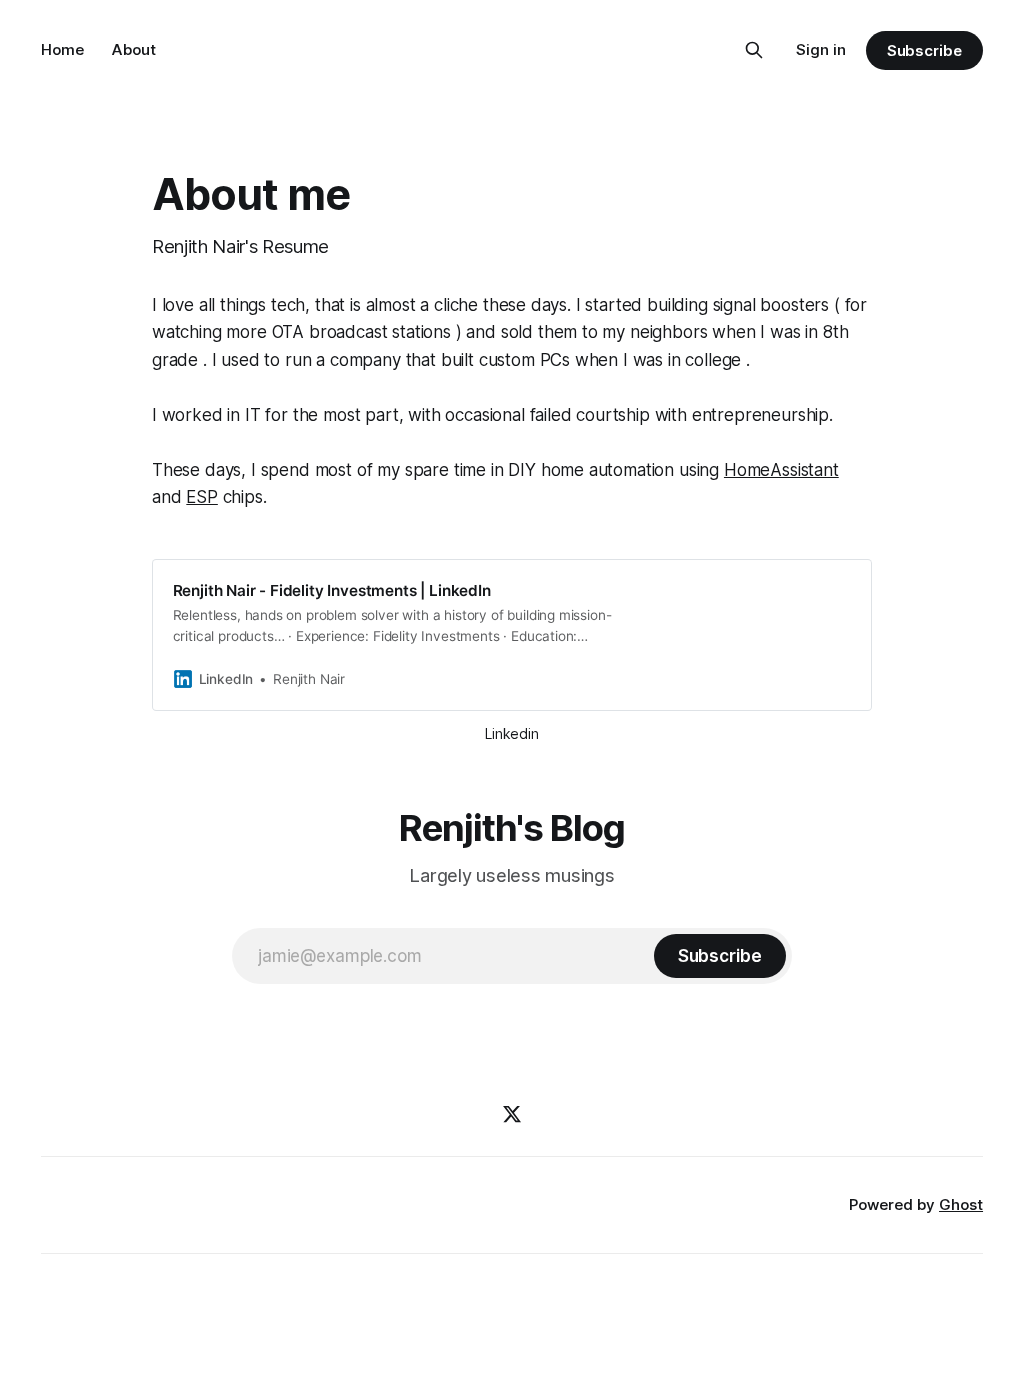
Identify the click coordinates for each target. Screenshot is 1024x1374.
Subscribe (924, 50)
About (134, 49)
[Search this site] (754, 50)
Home (62, 49)
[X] (512, 1114)
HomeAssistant (781, 470)
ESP (202, 497)
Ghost (961, 1204)
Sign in (821, 49)
